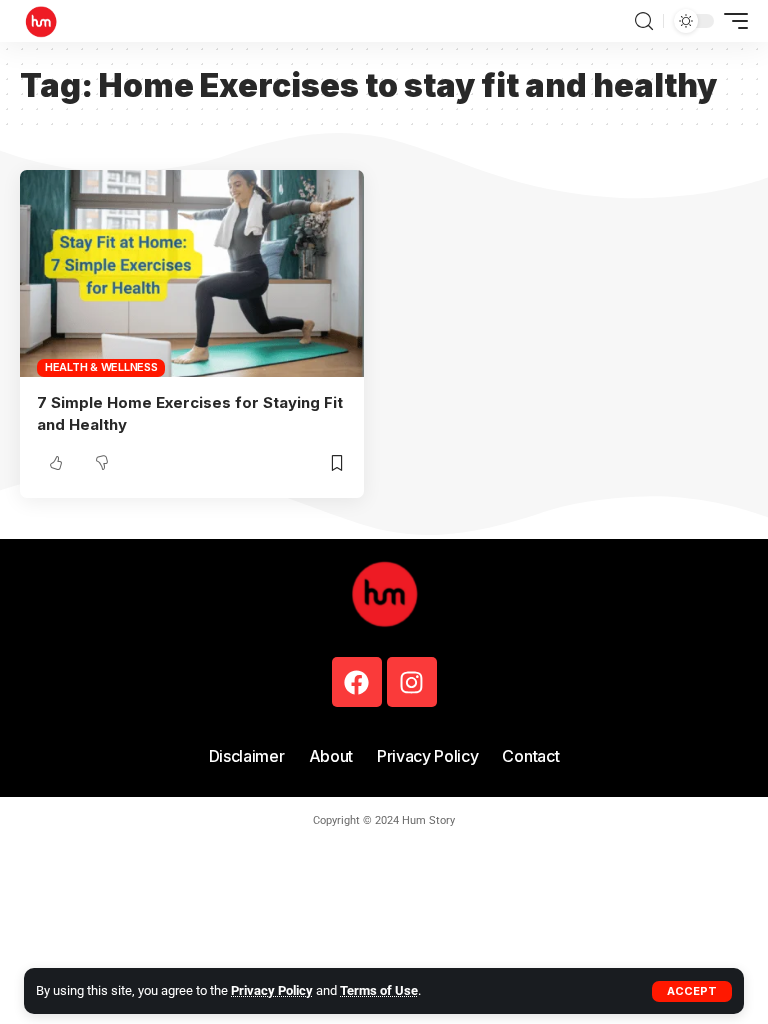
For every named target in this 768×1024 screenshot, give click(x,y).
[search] (644, 21)
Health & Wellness (101, 367)
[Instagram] (412, 682)
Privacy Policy (272, 990)
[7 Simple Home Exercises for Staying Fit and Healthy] (192, 273)
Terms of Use (379, 990)
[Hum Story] (41, 21)
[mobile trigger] (731, 21)
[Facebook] (357, 682)
